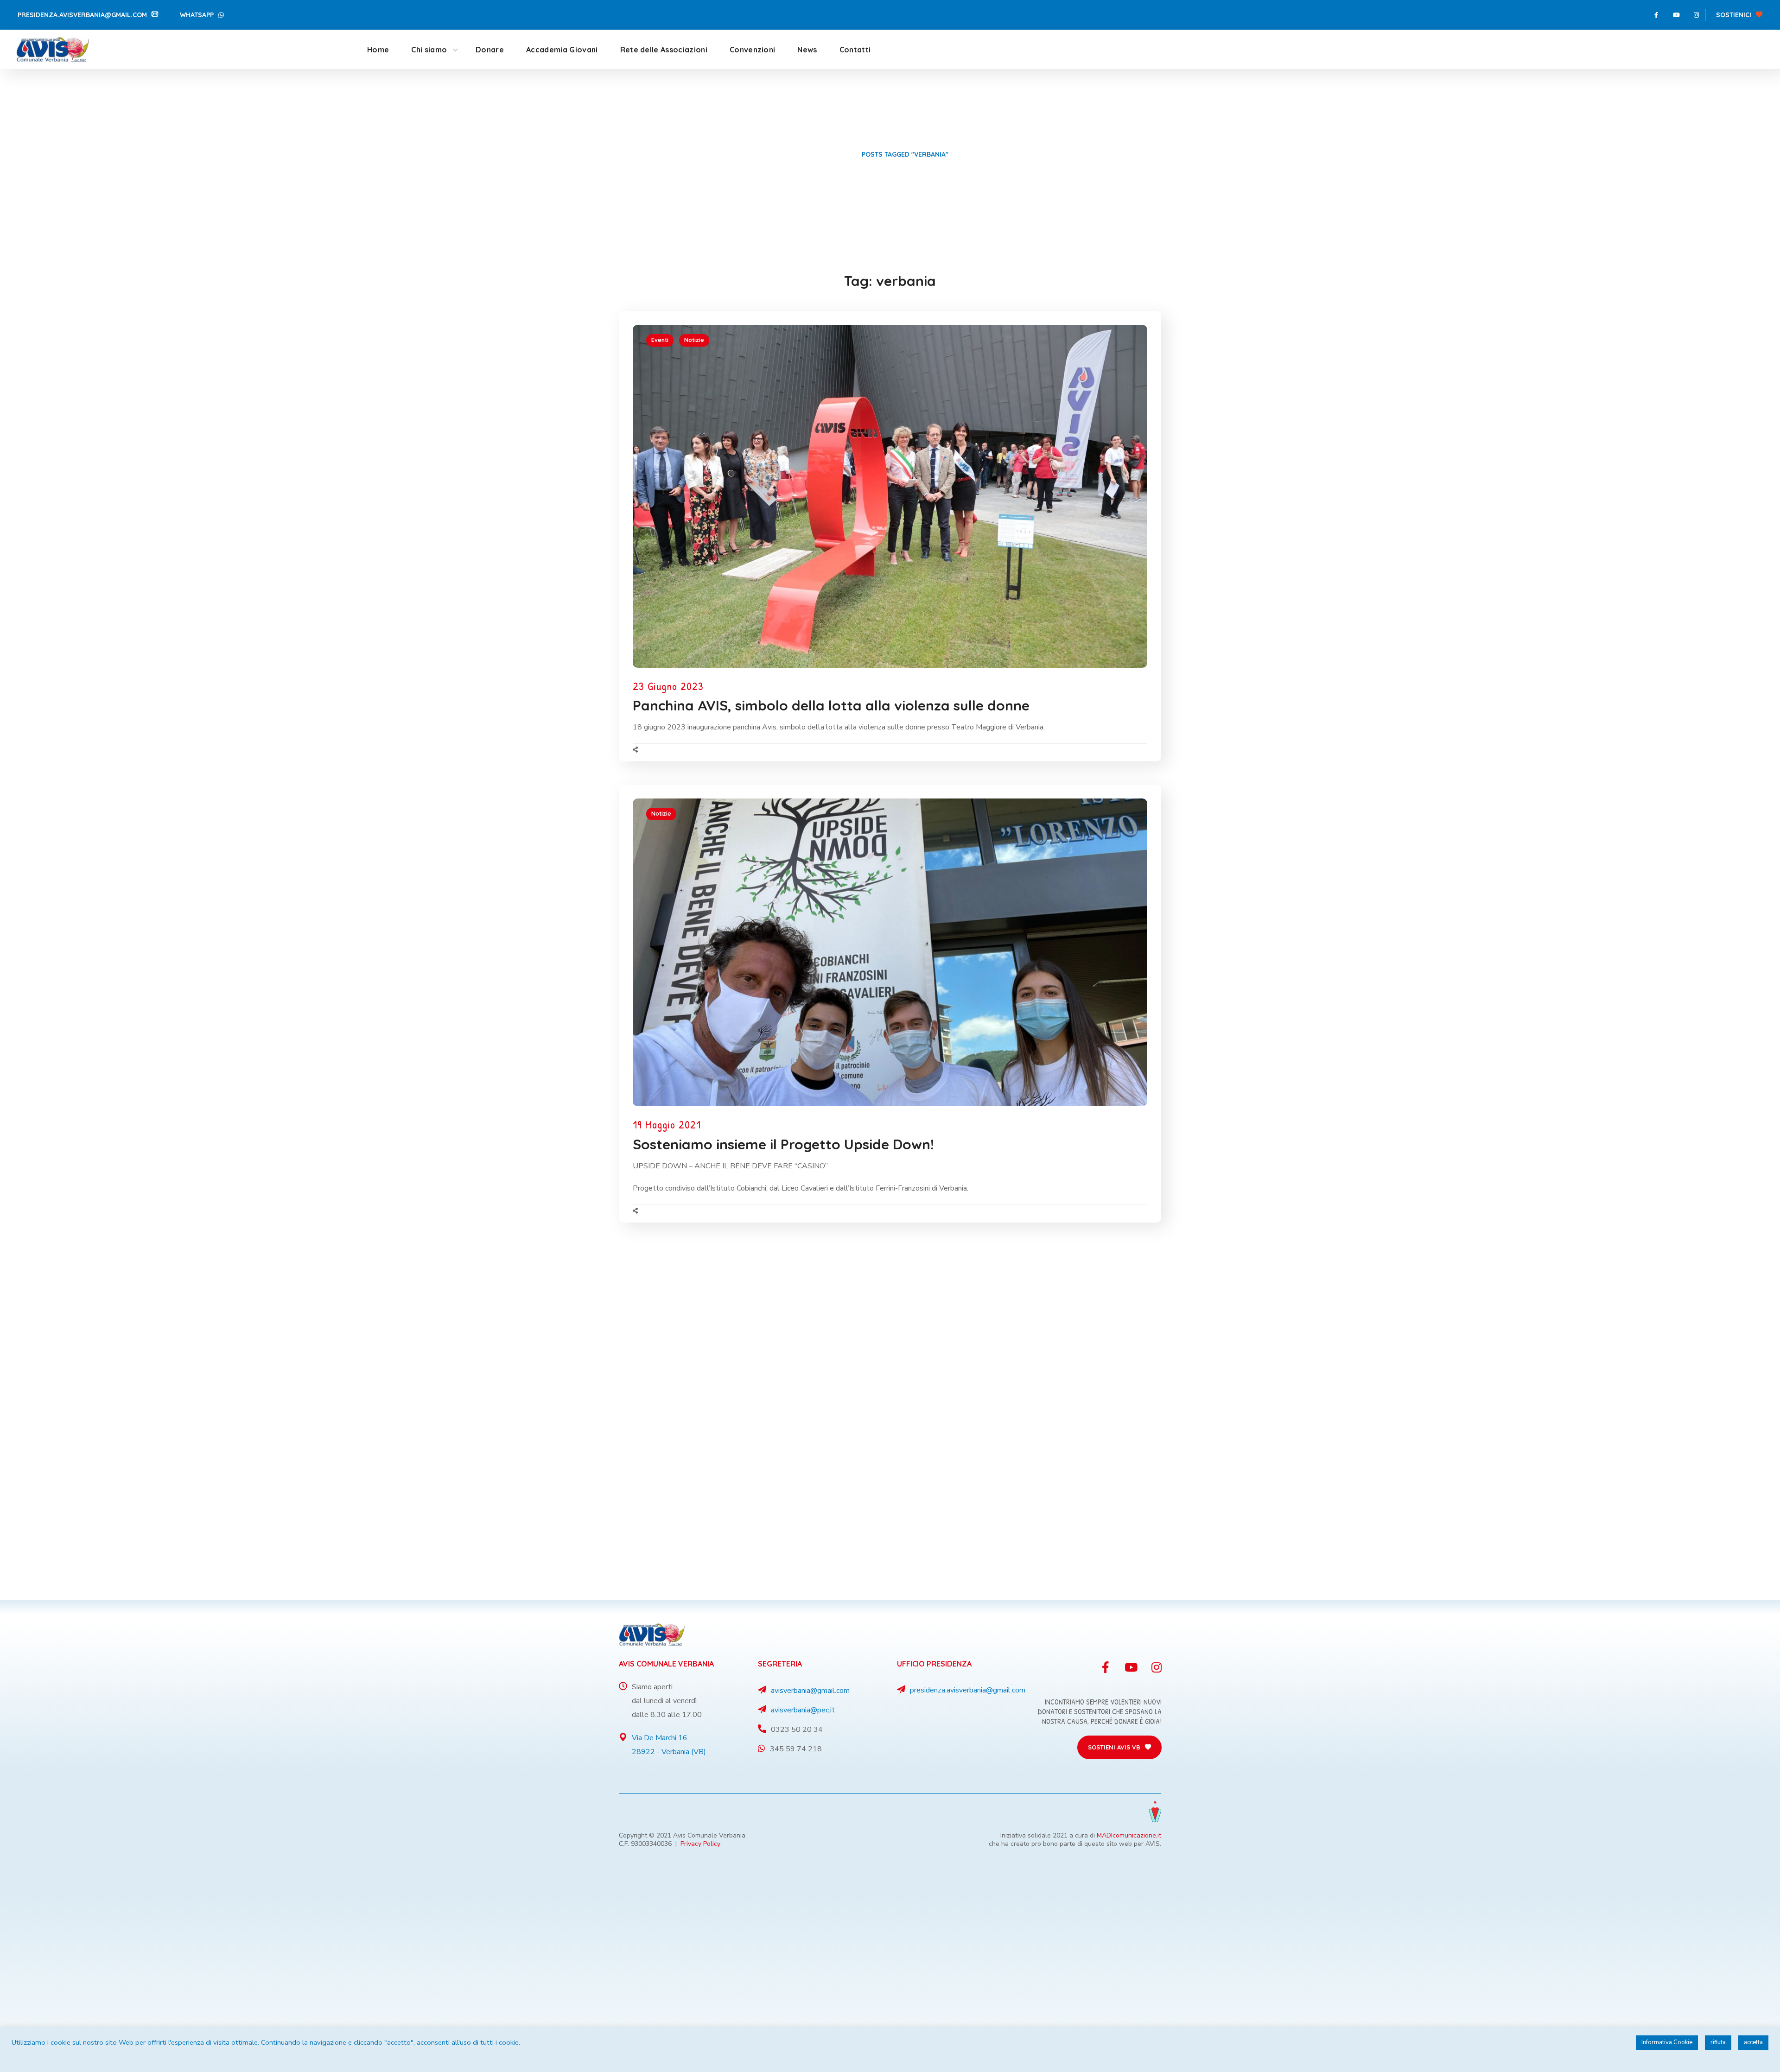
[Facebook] (1656, 15)
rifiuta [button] (1718, 2042)
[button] (88, 15)
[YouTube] (1676, 15)
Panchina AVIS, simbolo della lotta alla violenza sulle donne (831, 705)
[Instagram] (1696, 15)
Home (841, 154)
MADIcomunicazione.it (1129, 1835)
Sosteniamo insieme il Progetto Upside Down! (783, 1144)
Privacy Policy (700, 1844)
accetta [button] (1753, 2042)
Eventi (660, 340)
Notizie (694, 340)
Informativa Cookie (1667, 2042)
